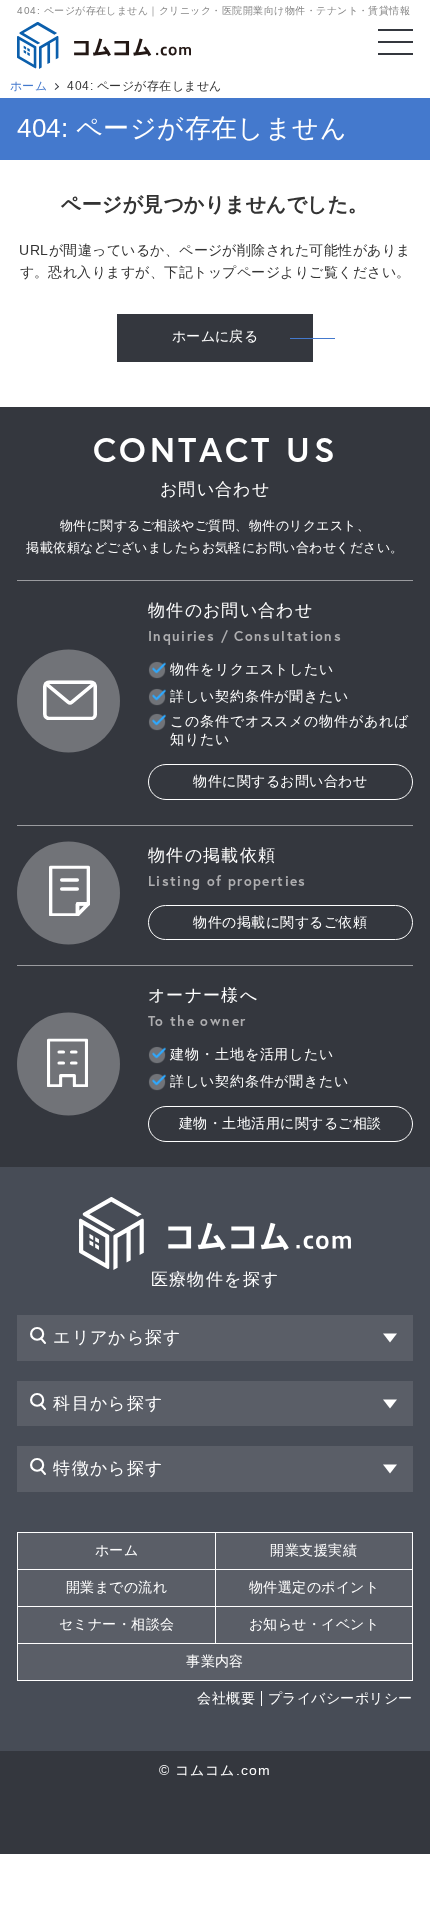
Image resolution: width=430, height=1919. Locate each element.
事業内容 (215, 1661)
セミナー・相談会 (117, 1624)
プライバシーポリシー (340, 1698)
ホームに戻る (215, 336)
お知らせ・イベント (314, 1624)
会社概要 (226, 1698)
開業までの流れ (116, 1587)
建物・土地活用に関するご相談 (280, 1123)
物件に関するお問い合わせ (280, 781)
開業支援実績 (313, 1550)
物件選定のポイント (314, 1587)
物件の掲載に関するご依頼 (280, 922)
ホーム (28, 86)
